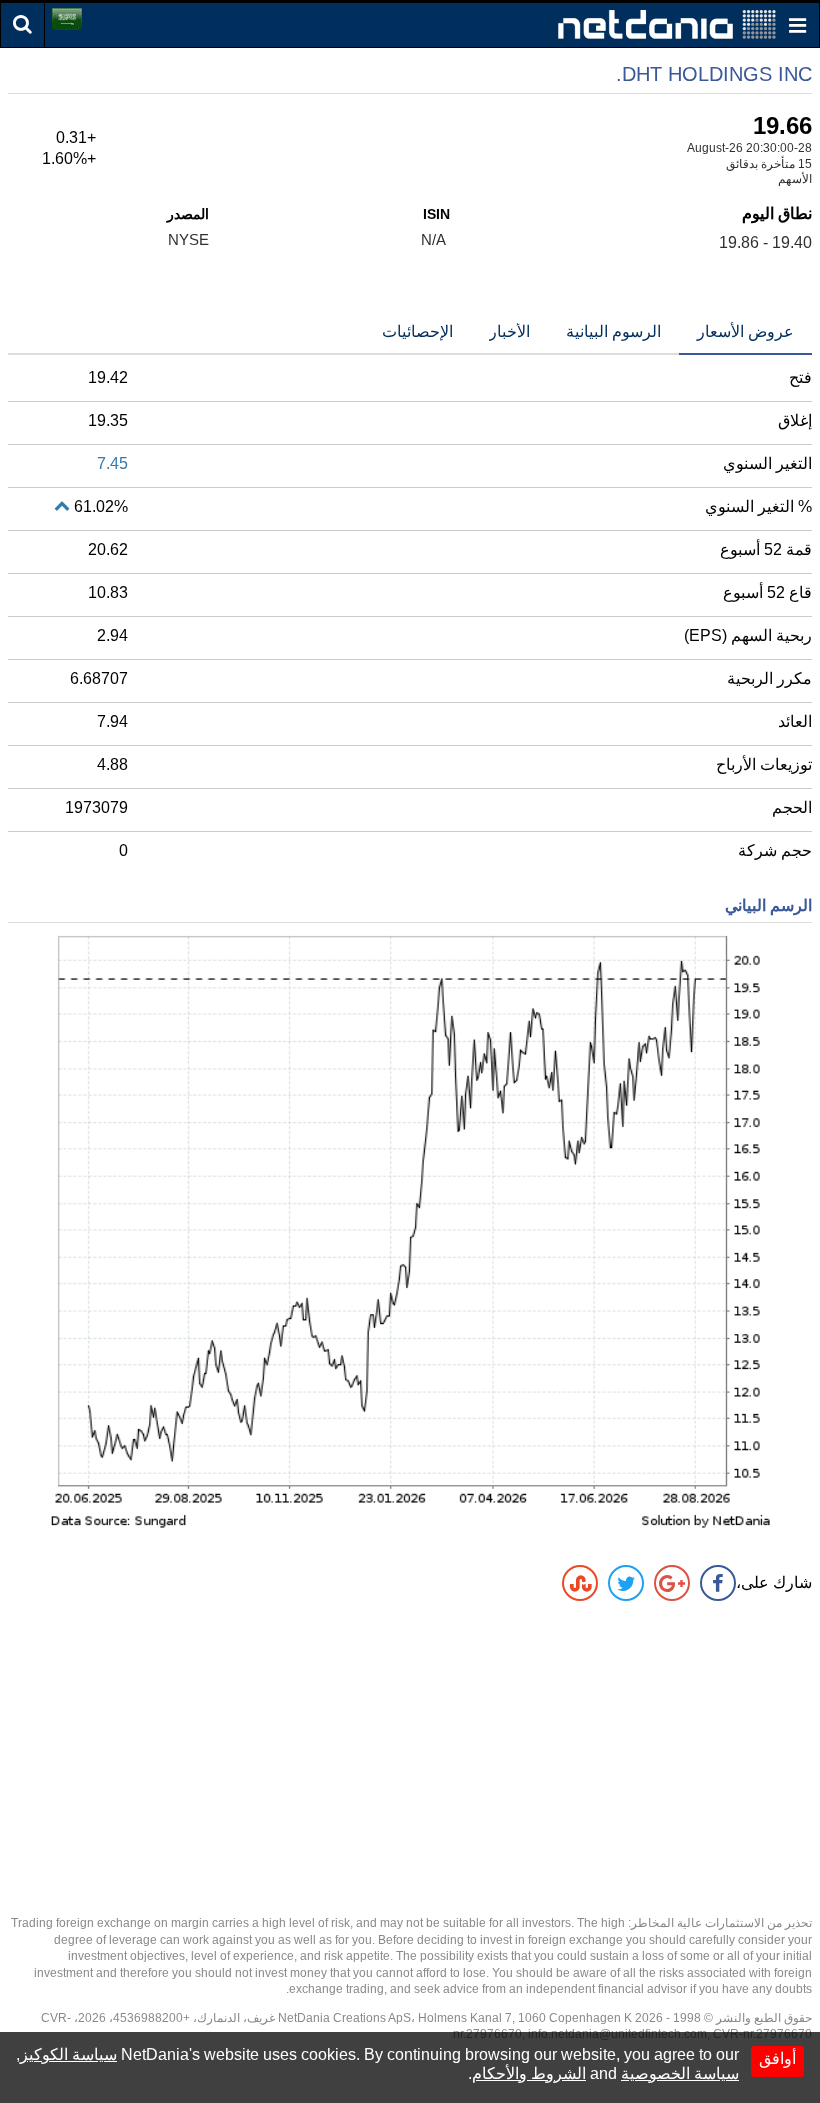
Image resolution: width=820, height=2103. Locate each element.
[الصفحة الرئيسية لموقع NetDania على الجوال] (667, 23)
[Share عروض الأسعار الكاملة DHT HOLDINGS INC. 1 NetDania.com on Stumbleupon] (580, 1583)
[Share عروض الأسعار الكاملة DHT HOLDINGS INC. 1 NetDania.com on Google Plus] (672, 1583)
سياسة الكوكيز (68, 2054)
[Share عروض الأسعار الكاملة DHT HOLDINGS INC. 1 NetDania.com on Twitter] (626, 1583)
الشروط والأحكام (529, 2073)
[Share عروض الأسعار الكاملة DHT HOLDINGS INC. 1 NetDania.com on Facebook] (718, 1583)
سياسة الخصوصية (680, 2073)
